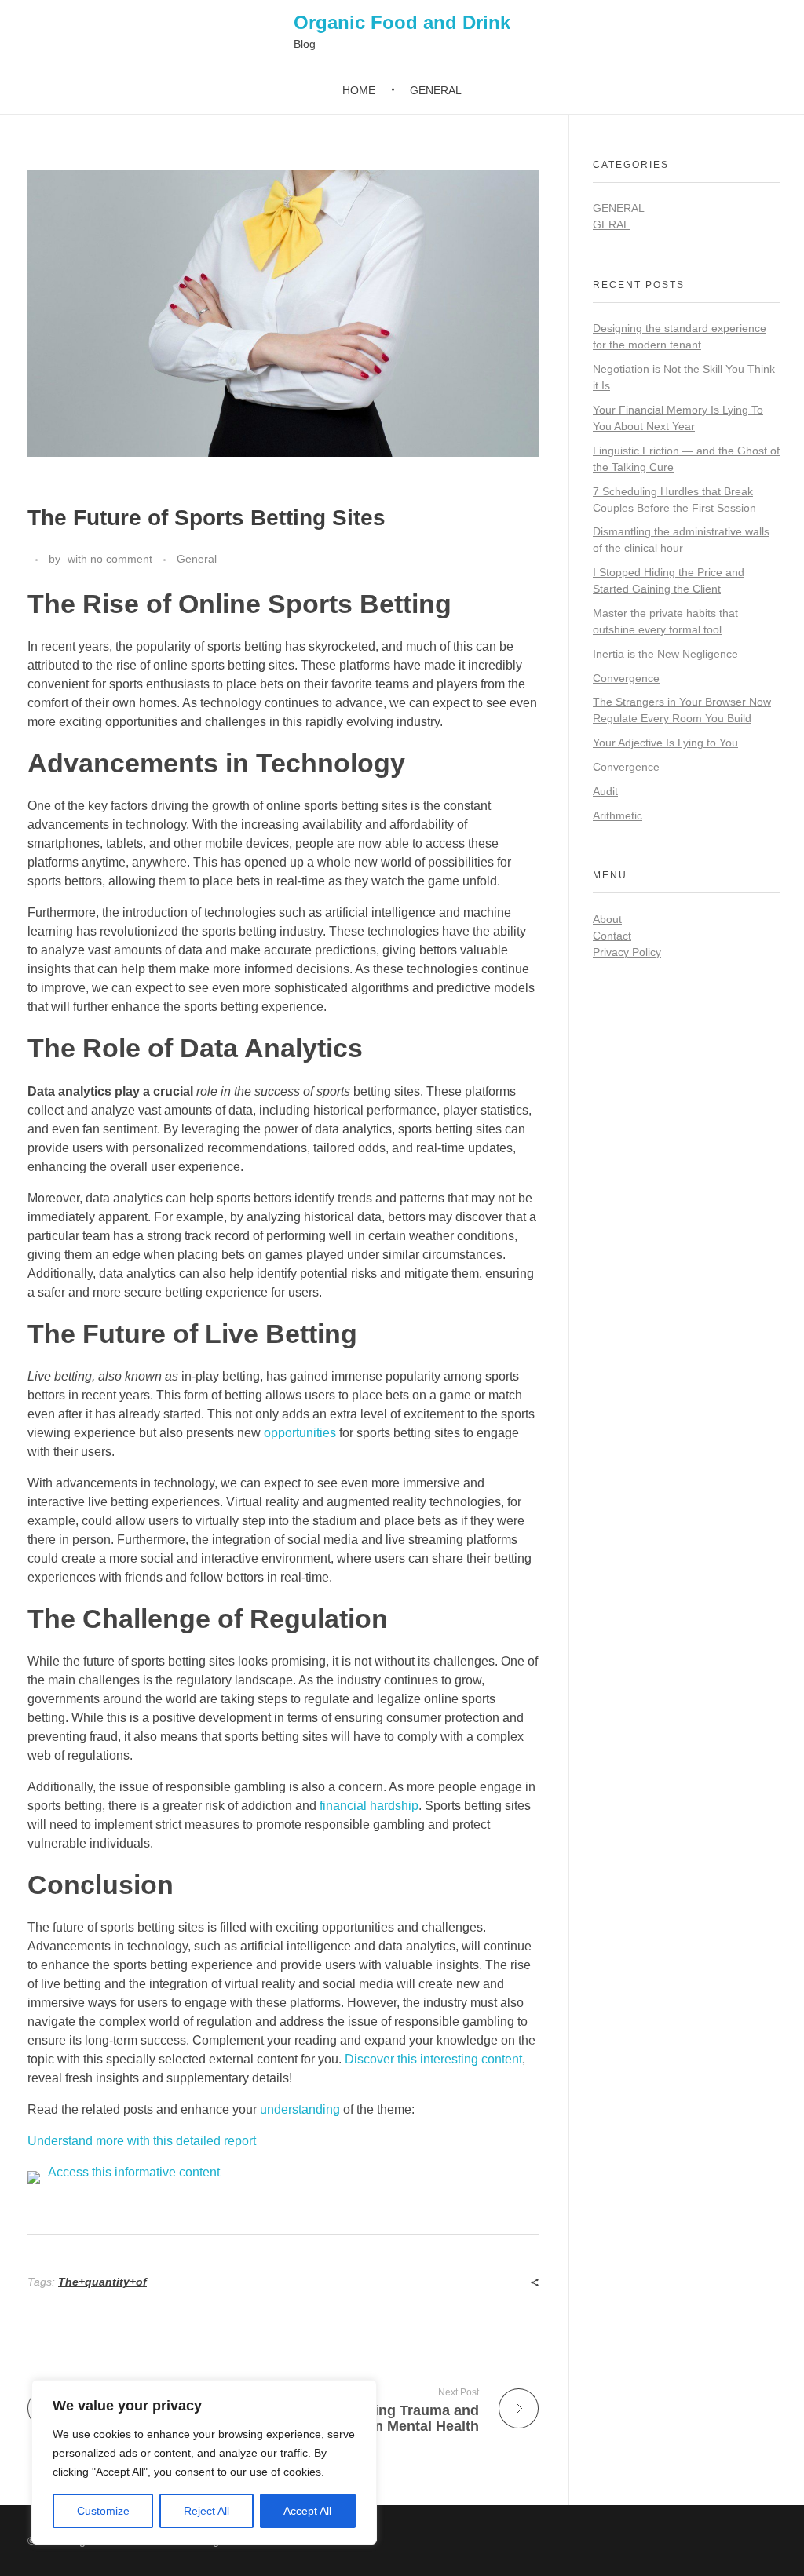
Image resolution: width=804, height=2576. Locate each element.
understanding (300, 2109)
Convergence (626, 678)
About (607, 919)
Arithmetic (618, 815)
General (197, 559)
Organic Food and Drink (402, 22)
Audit (605, 791)
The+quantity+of (102, 2282)
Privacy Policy (627, 952)
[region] (204, 2462)
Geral (611, 224)
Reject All (206, 2511)
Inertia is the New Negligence (665, 654)
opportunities (300, 1433)
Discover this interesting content (433, 2059)
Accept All (307, 2511)
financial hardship (369, 1806)
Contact (612, 936)
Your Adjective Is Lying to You (665, 743)
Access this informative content (134, 2172)
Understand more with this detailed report (142, 2141)
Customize (103, 2511)
